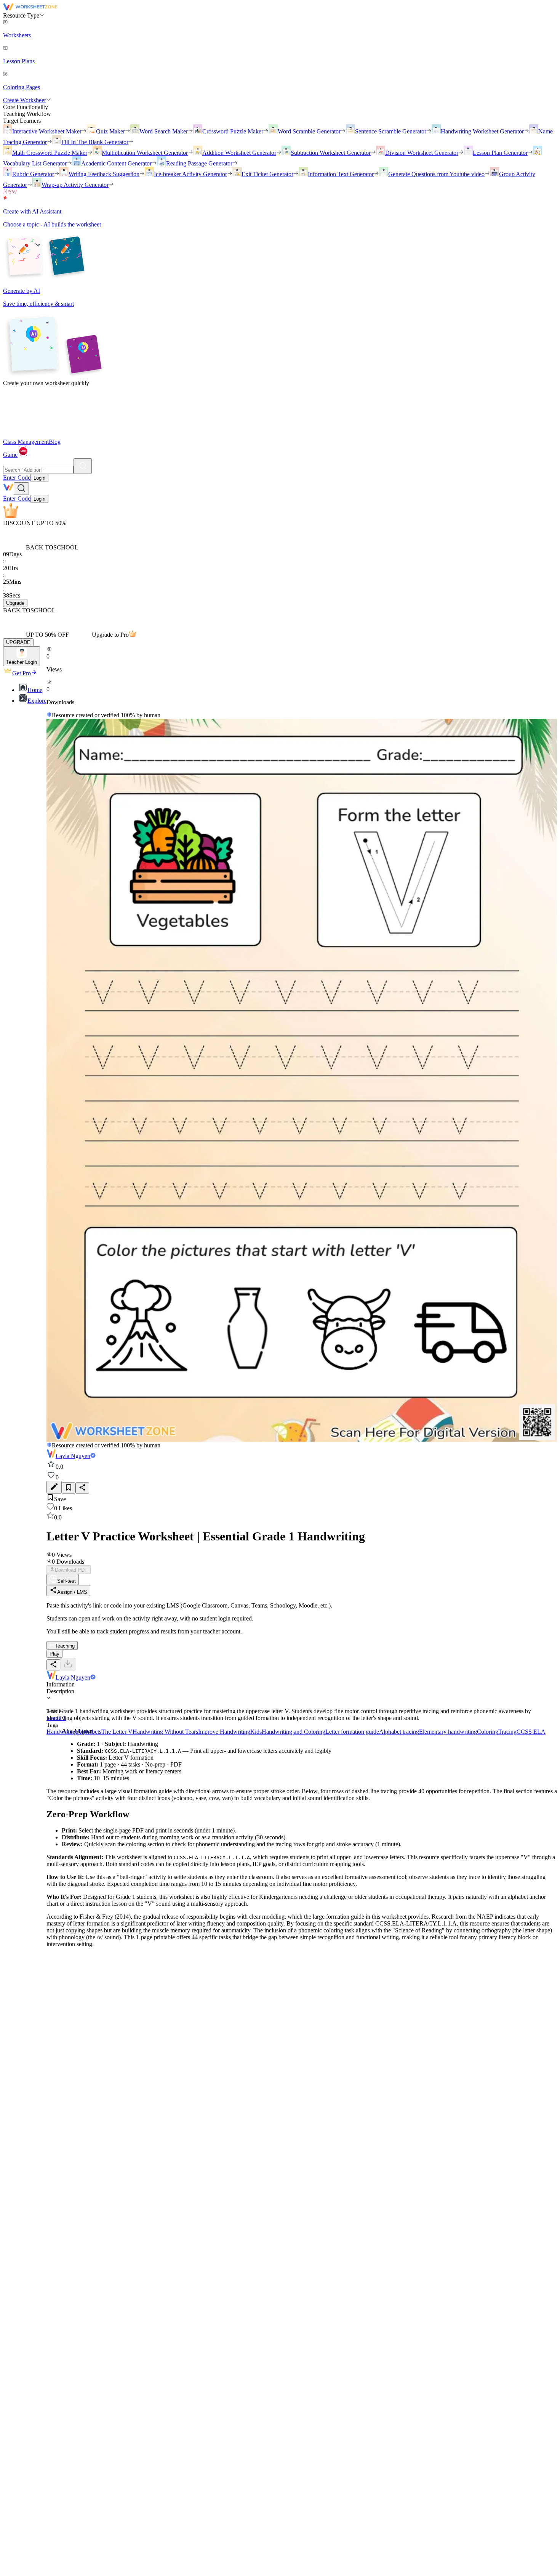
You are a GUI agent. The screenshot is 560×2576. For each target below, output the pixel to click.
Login (39, 478)
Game (10, 455)
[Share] (82, 1488)
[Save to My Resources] (69, 1488)
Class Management (26, 442)
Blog (55, 442)
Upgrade (15, 603)
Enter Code (17, 478)
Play (54, 1654)
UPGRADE (18, 642)
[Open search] (21, 489)
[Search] (83, 466)
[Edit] (54, 1487)
